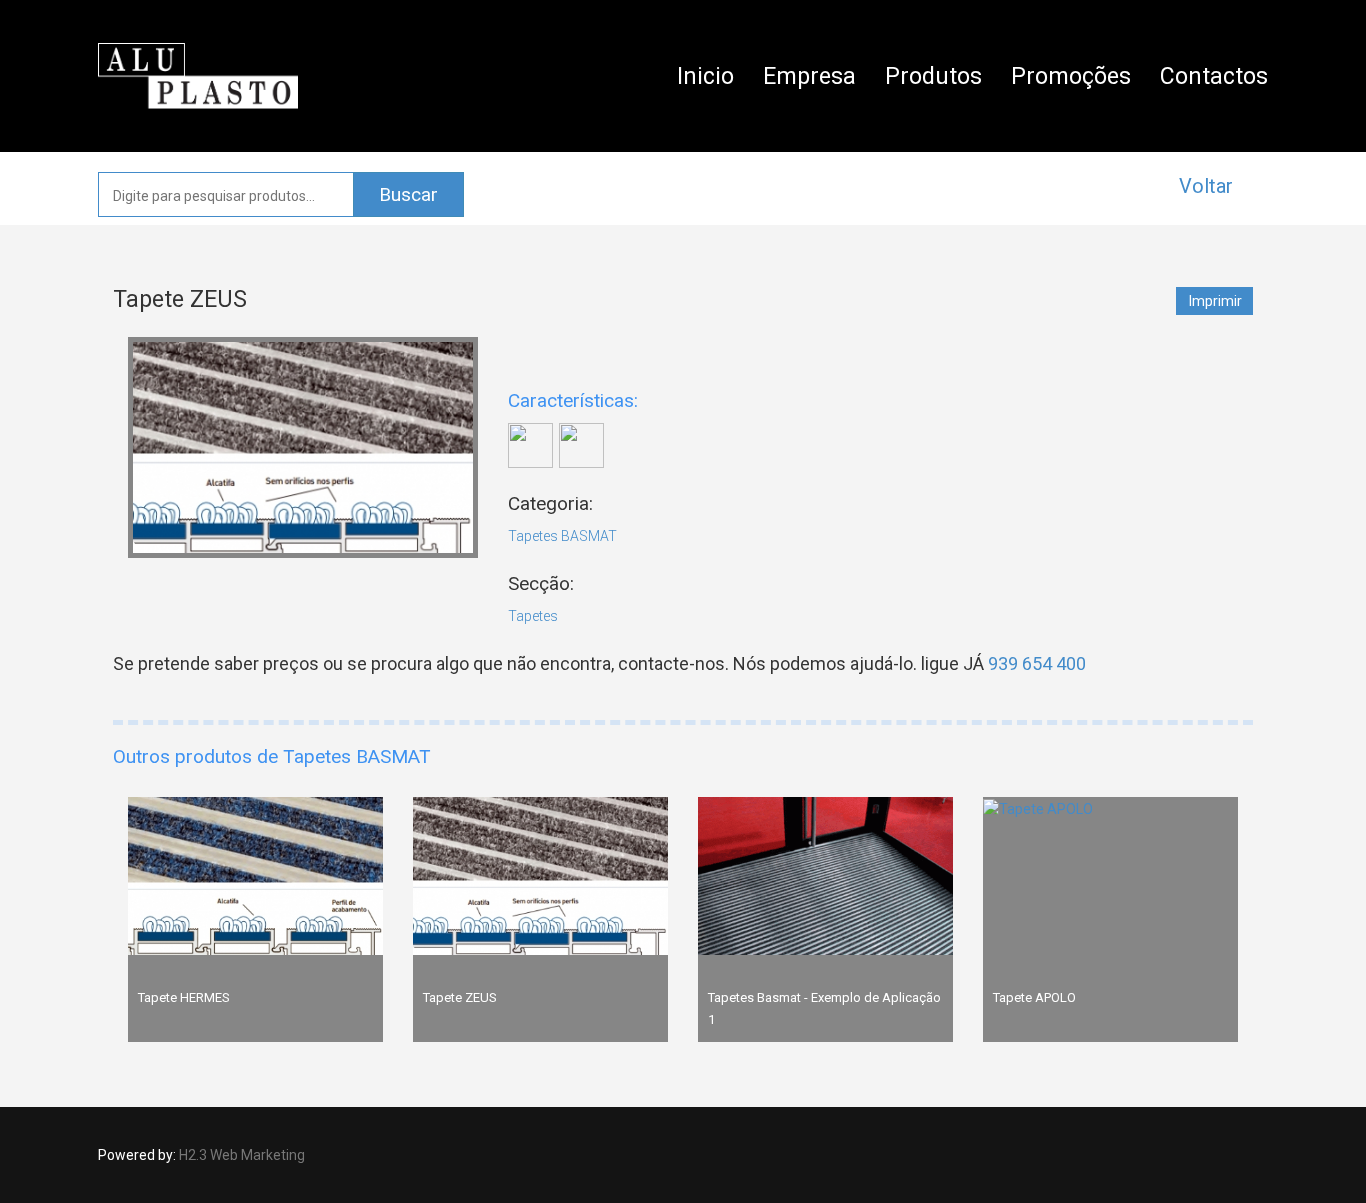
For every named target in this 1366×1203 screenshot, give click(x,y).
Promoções (1071, 76)
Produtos (933, 76)
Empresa (809, 76)
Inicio (705, 76)
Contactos (1214, 76)
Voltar (1206, 186)
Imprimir (1215, 301)
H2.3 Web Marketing (242, 1155)
